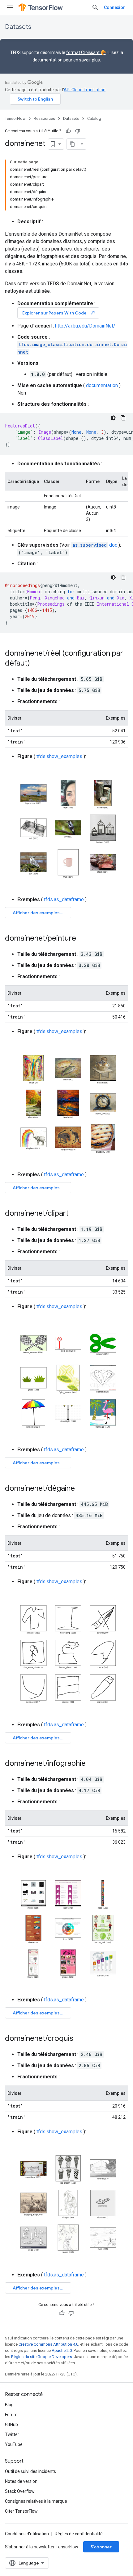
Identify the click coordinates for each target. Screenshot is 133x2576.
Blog (9, 2405)
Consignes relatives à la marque (36, 2501)
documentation (47, 60)
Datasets (18, 27)
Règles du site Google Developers (42, 2357)
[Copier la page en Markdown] (72, 144)
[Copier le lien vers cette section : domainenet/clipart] (75, 1214)
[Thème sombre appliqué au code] (113, 418)
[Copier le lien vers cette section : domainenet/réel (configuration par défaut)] (36, 664)
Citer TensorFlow (21, 2511)
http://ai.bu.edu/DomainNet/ (85, 326)
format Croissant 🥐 (86, 52)
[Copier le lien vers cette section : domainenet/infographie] (92, 1764)
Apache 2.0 (62, 2350)
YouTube (14, 2444)
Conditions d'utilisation (27, 2534)
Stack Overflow (20, 2491)
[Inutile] (78, 131)
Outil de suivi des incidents (30, 2471)
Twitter (12, 2434)
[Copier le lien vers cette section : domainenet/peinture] (82, 939)
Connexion (115, 7)
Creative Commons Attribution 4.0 (48, 2344)
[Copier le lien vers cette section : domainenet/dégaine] (81, 1489)
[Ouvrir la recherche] (95, 7)
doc (95, 545)
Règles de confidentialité (79, 2534)
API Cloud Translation (85, 90)
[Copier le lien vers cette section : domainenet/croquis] (79, 2039)
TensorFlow (15, 118)
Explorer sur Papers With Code (59, 313)
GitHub (11, 2425)
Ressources (44, 118)
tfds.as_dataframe (64, 899)
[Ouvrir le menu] (10, 7)
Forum (11, 2415)
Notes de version (21, 2481)
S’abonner (101, 2547)
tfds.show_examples (59, 756)
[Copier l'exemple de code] (123, 418)
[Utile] (68, 131)
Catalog (94, 118)
